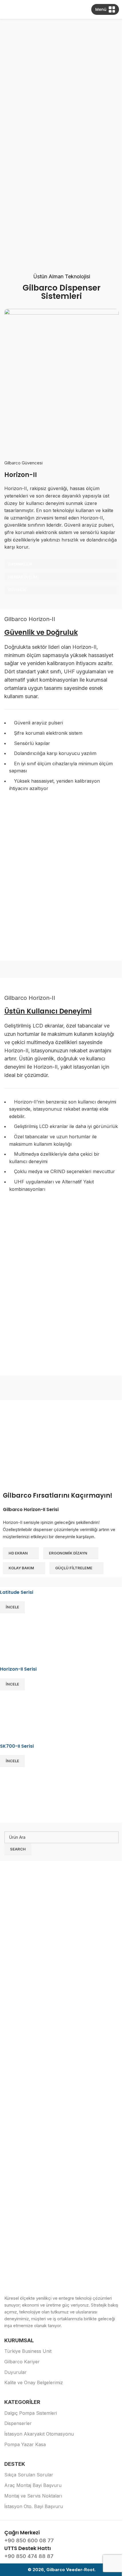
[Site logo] (61, 9)
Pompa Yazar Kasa (25, 2444)
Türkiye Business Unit (28, 2351)
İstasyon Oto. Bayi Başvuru (34, 2506)
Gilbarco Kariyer (22, 2362)
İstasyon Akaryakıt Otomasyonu (39, 2434)
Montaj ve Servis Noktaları (33, 2496)
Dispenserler (18, 2423)
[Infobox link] (61, 2537)
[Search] (4, 9)
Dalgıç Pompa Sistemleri (31, 2413)
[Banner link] (61, 1628)
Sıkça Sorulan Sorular (29, 2475)
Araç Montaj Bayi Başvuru (33, 2485)
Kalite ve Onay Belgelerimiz (34, 2382)
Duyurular (15, 2372)
